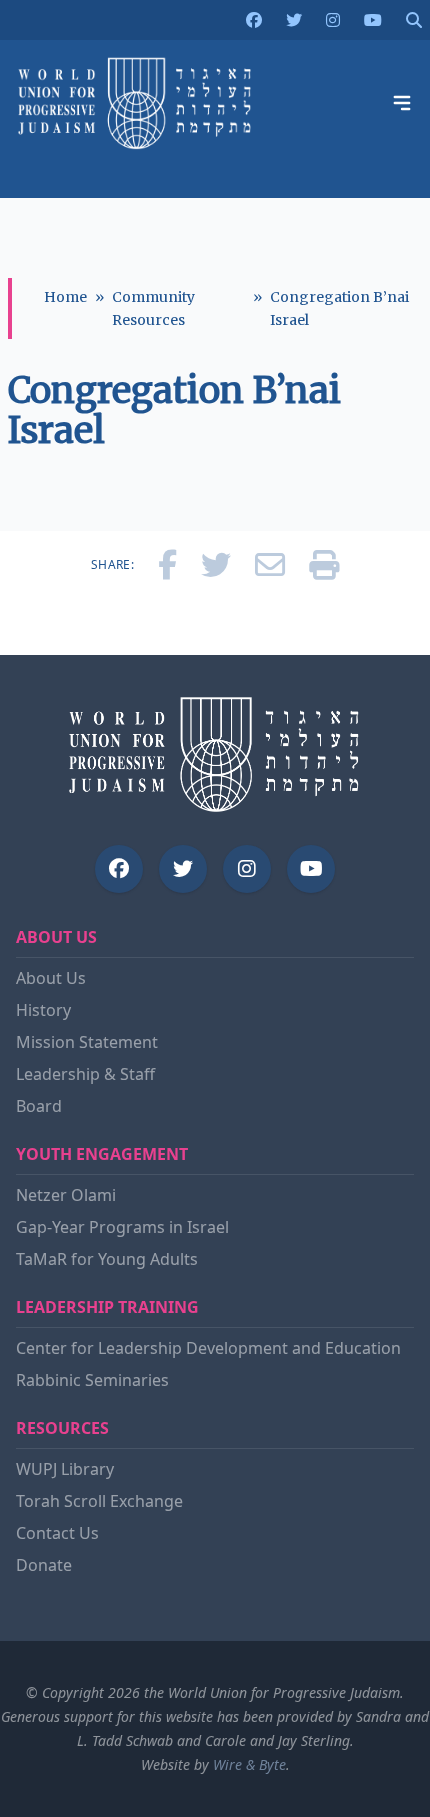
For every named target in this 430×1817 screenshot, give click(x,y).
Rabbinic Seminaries (92, 1380)
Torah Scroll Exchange (99, 1501)
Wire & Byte (249, 1764)
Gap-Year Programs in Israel (122, 1227)
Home (65, 297)
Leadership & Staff (85, 1074)
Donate (44, 1565)
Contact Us (57, 1533)
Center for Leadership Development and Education (208, 1348)
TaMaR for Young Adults (107, 1259)
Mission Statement (87, 1042)
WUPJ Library (65, 1469)
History (43, 1010)
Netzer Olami (66, 1195)
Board (39, 1106)
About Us (51, 978)
